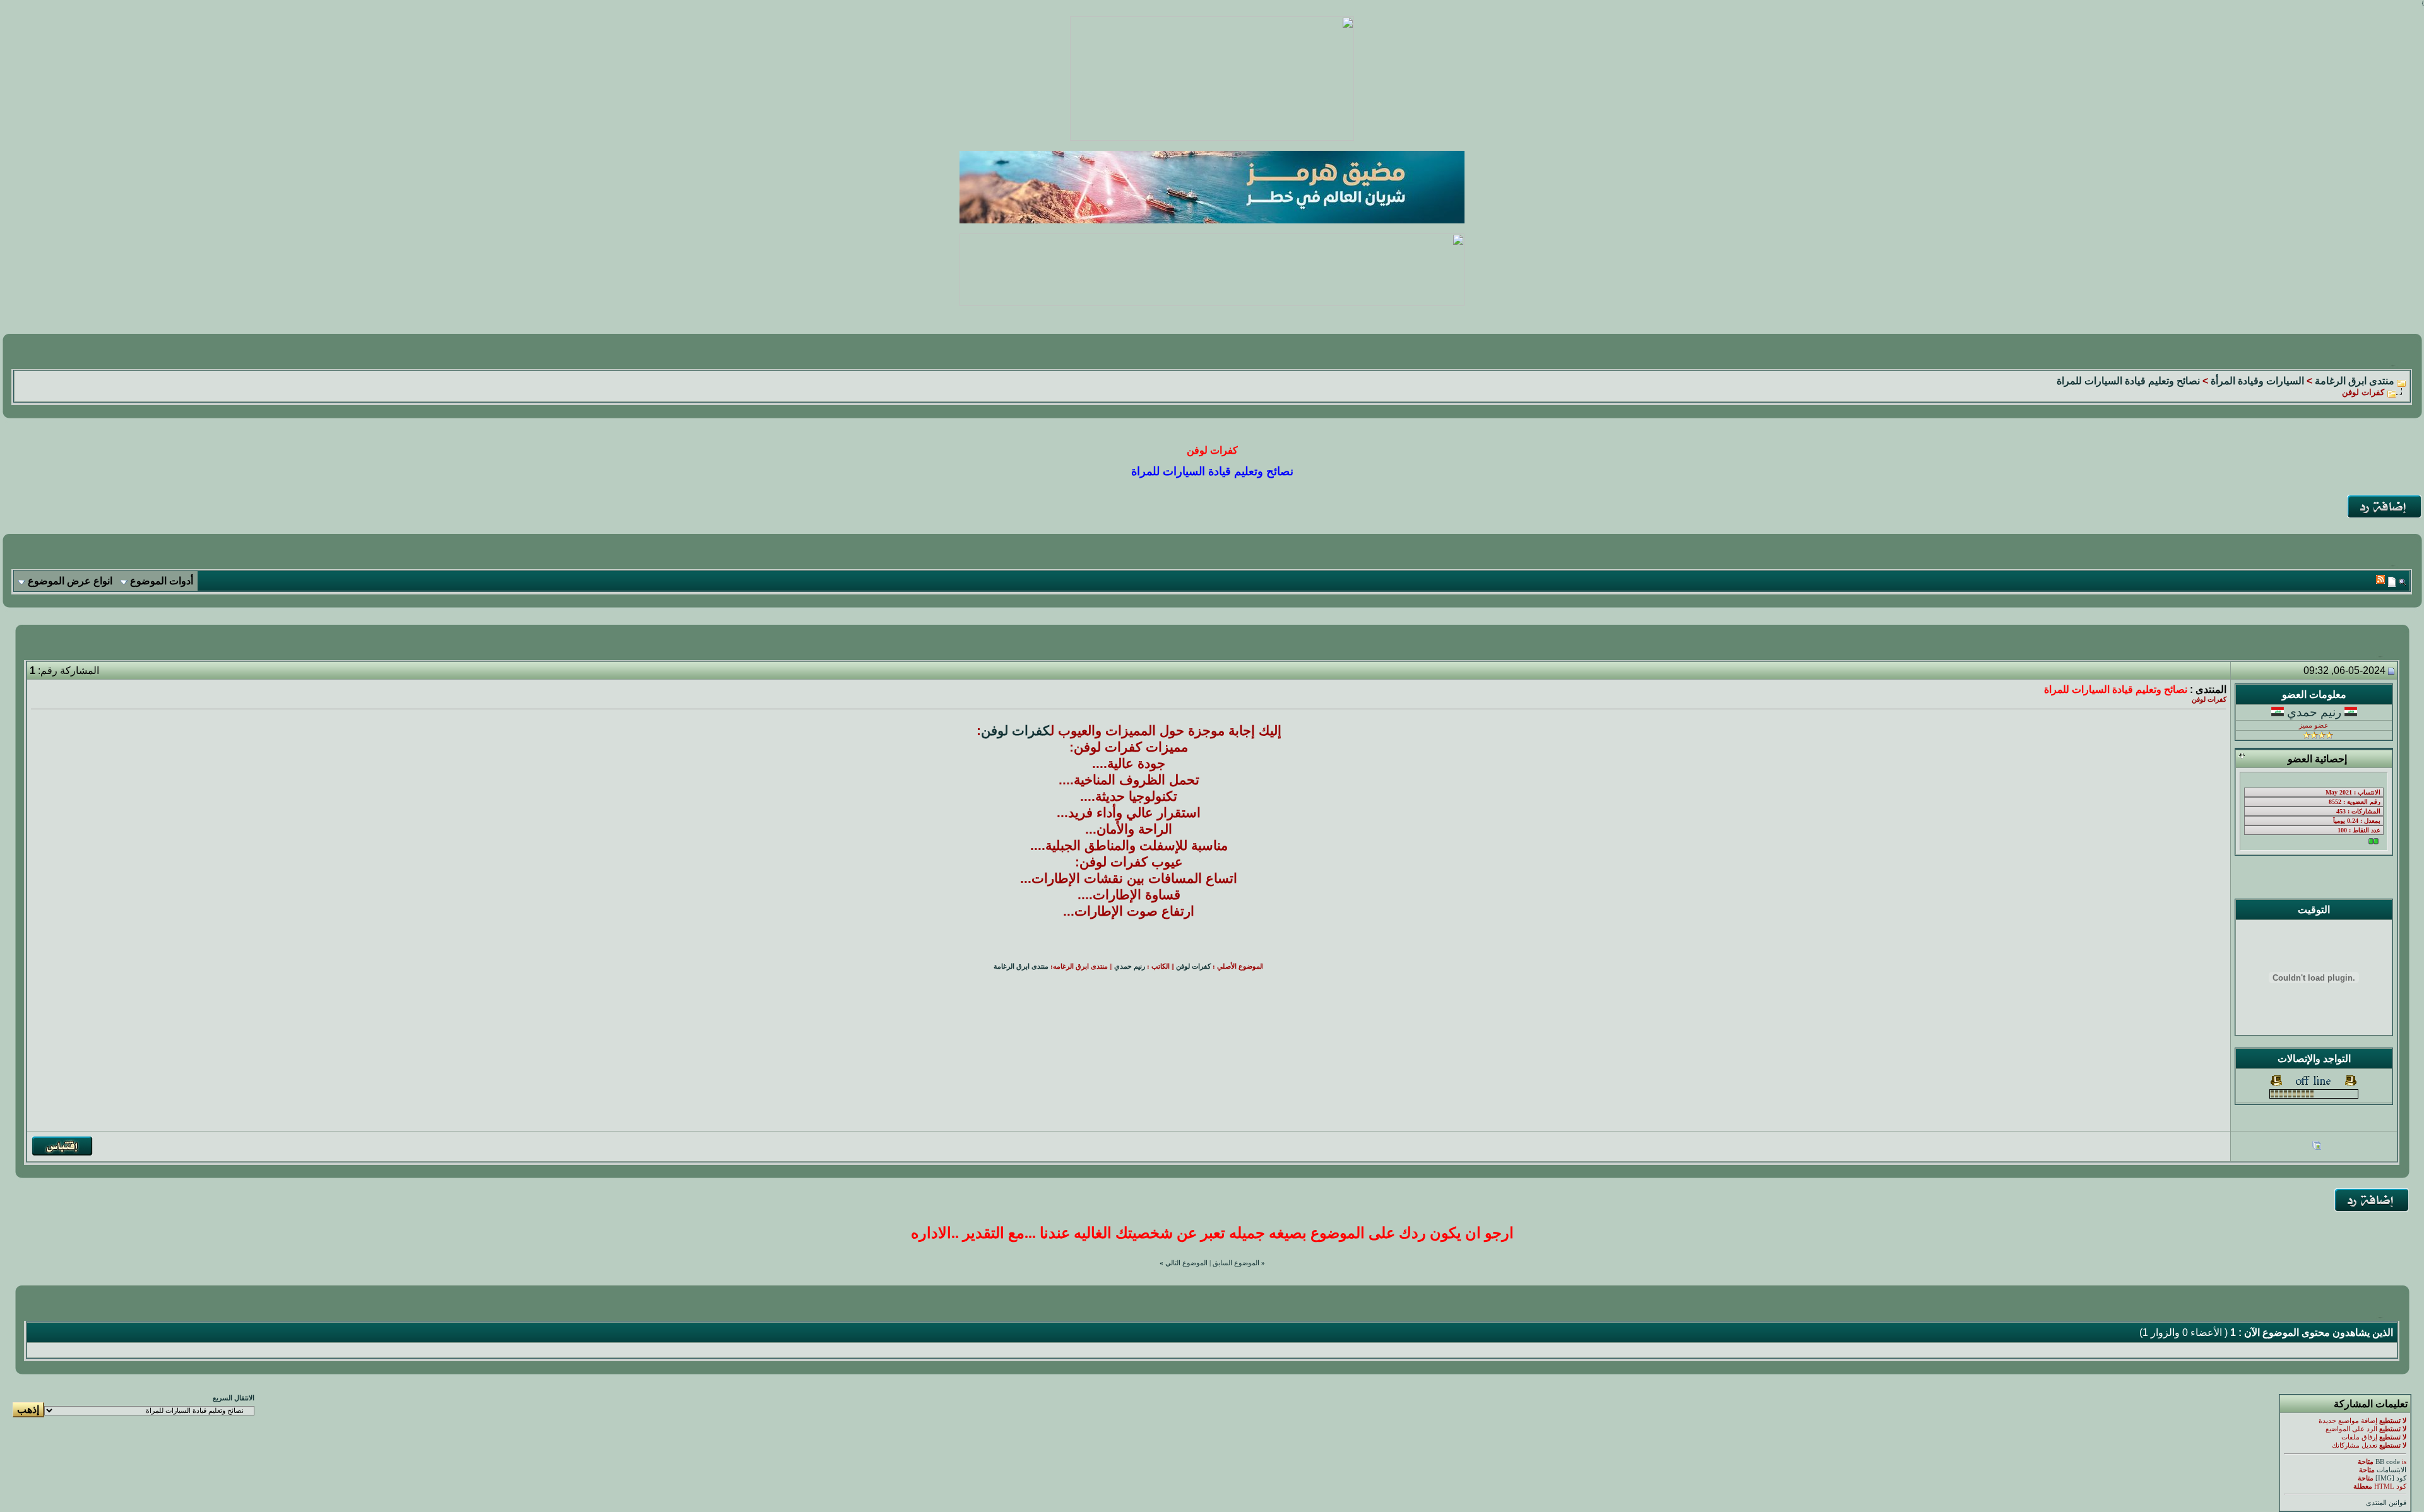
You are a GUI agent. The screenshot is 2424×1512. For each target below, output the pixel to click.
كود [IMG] (2391, 1478)
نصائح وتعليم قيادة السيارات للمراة (2128, 381)
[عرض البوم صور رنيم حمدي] (2317, 1147)
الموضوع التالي (1186, 1263)
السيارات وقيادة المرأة (2257, 381)
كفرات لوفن (1016, 731)
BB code (2388, 1462)
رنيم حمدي (2314, 712)
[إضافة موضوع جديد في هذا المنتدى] (2392, 582)
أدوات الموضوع (162, 581)
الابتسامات (2391, 1470)
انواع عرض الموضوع (70, 581)
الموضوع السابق (1236, 1263)
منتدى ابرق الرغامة (2355, 381)
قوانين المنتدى (2386, 1503)
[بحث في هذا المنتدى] (2402, 582)
